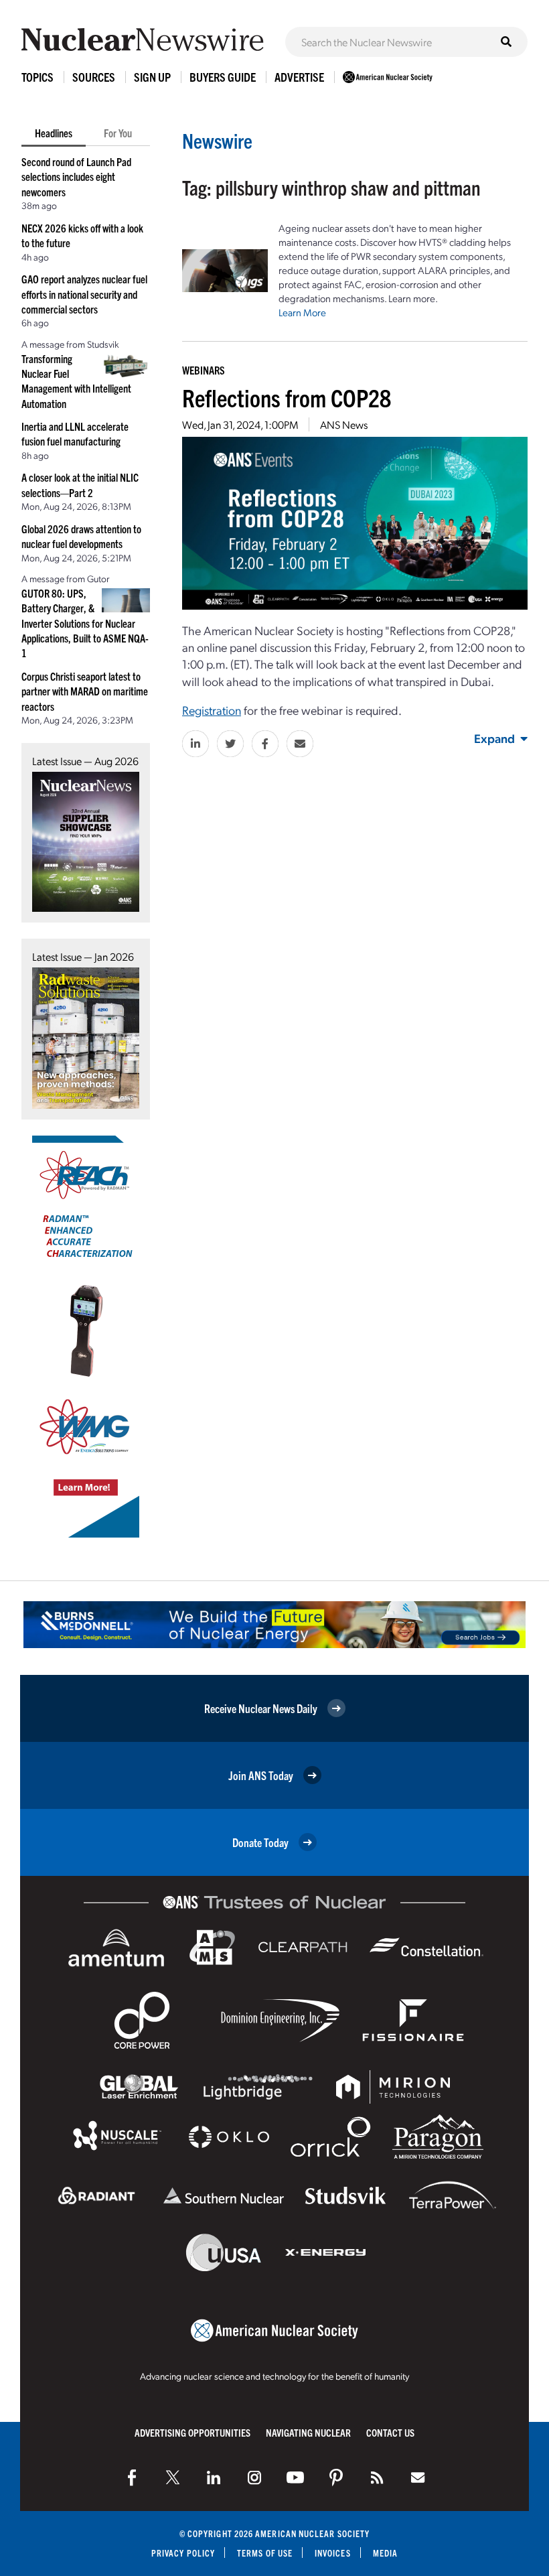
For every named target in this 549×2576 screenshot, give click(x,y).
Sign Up (152, 77)
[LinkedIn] (214, 2478)
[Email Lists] (418, 2478)
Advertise (299, 77)
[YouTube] (295, 2478)
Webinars (204, 370)
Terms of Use (265, 2553)
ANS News (344, 424)
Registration (212, 710)
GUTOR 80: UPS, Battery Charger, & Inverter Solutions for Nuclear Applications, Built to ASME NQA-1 (85, 623)
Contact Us (390, 2432)
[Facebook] (132, 2478)
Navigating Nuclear (308, 2432)
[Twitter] (173, 2478)
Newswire (217, 140)
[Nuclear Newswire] (377, 2478)
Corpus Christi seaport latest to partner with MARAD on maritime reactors (85, 691)
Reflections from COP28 (287, 397)
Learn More (302, 312)
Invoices (333, 2553)
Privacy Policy (183, 2553)
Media (385, 2553)
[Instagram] (254, 2478)
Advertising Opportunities (192, 2432)
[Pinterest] (336, 2478)
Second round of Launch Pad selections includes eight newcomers (76, 177)
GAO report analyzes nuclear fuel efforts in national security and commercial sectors (84, 294)
